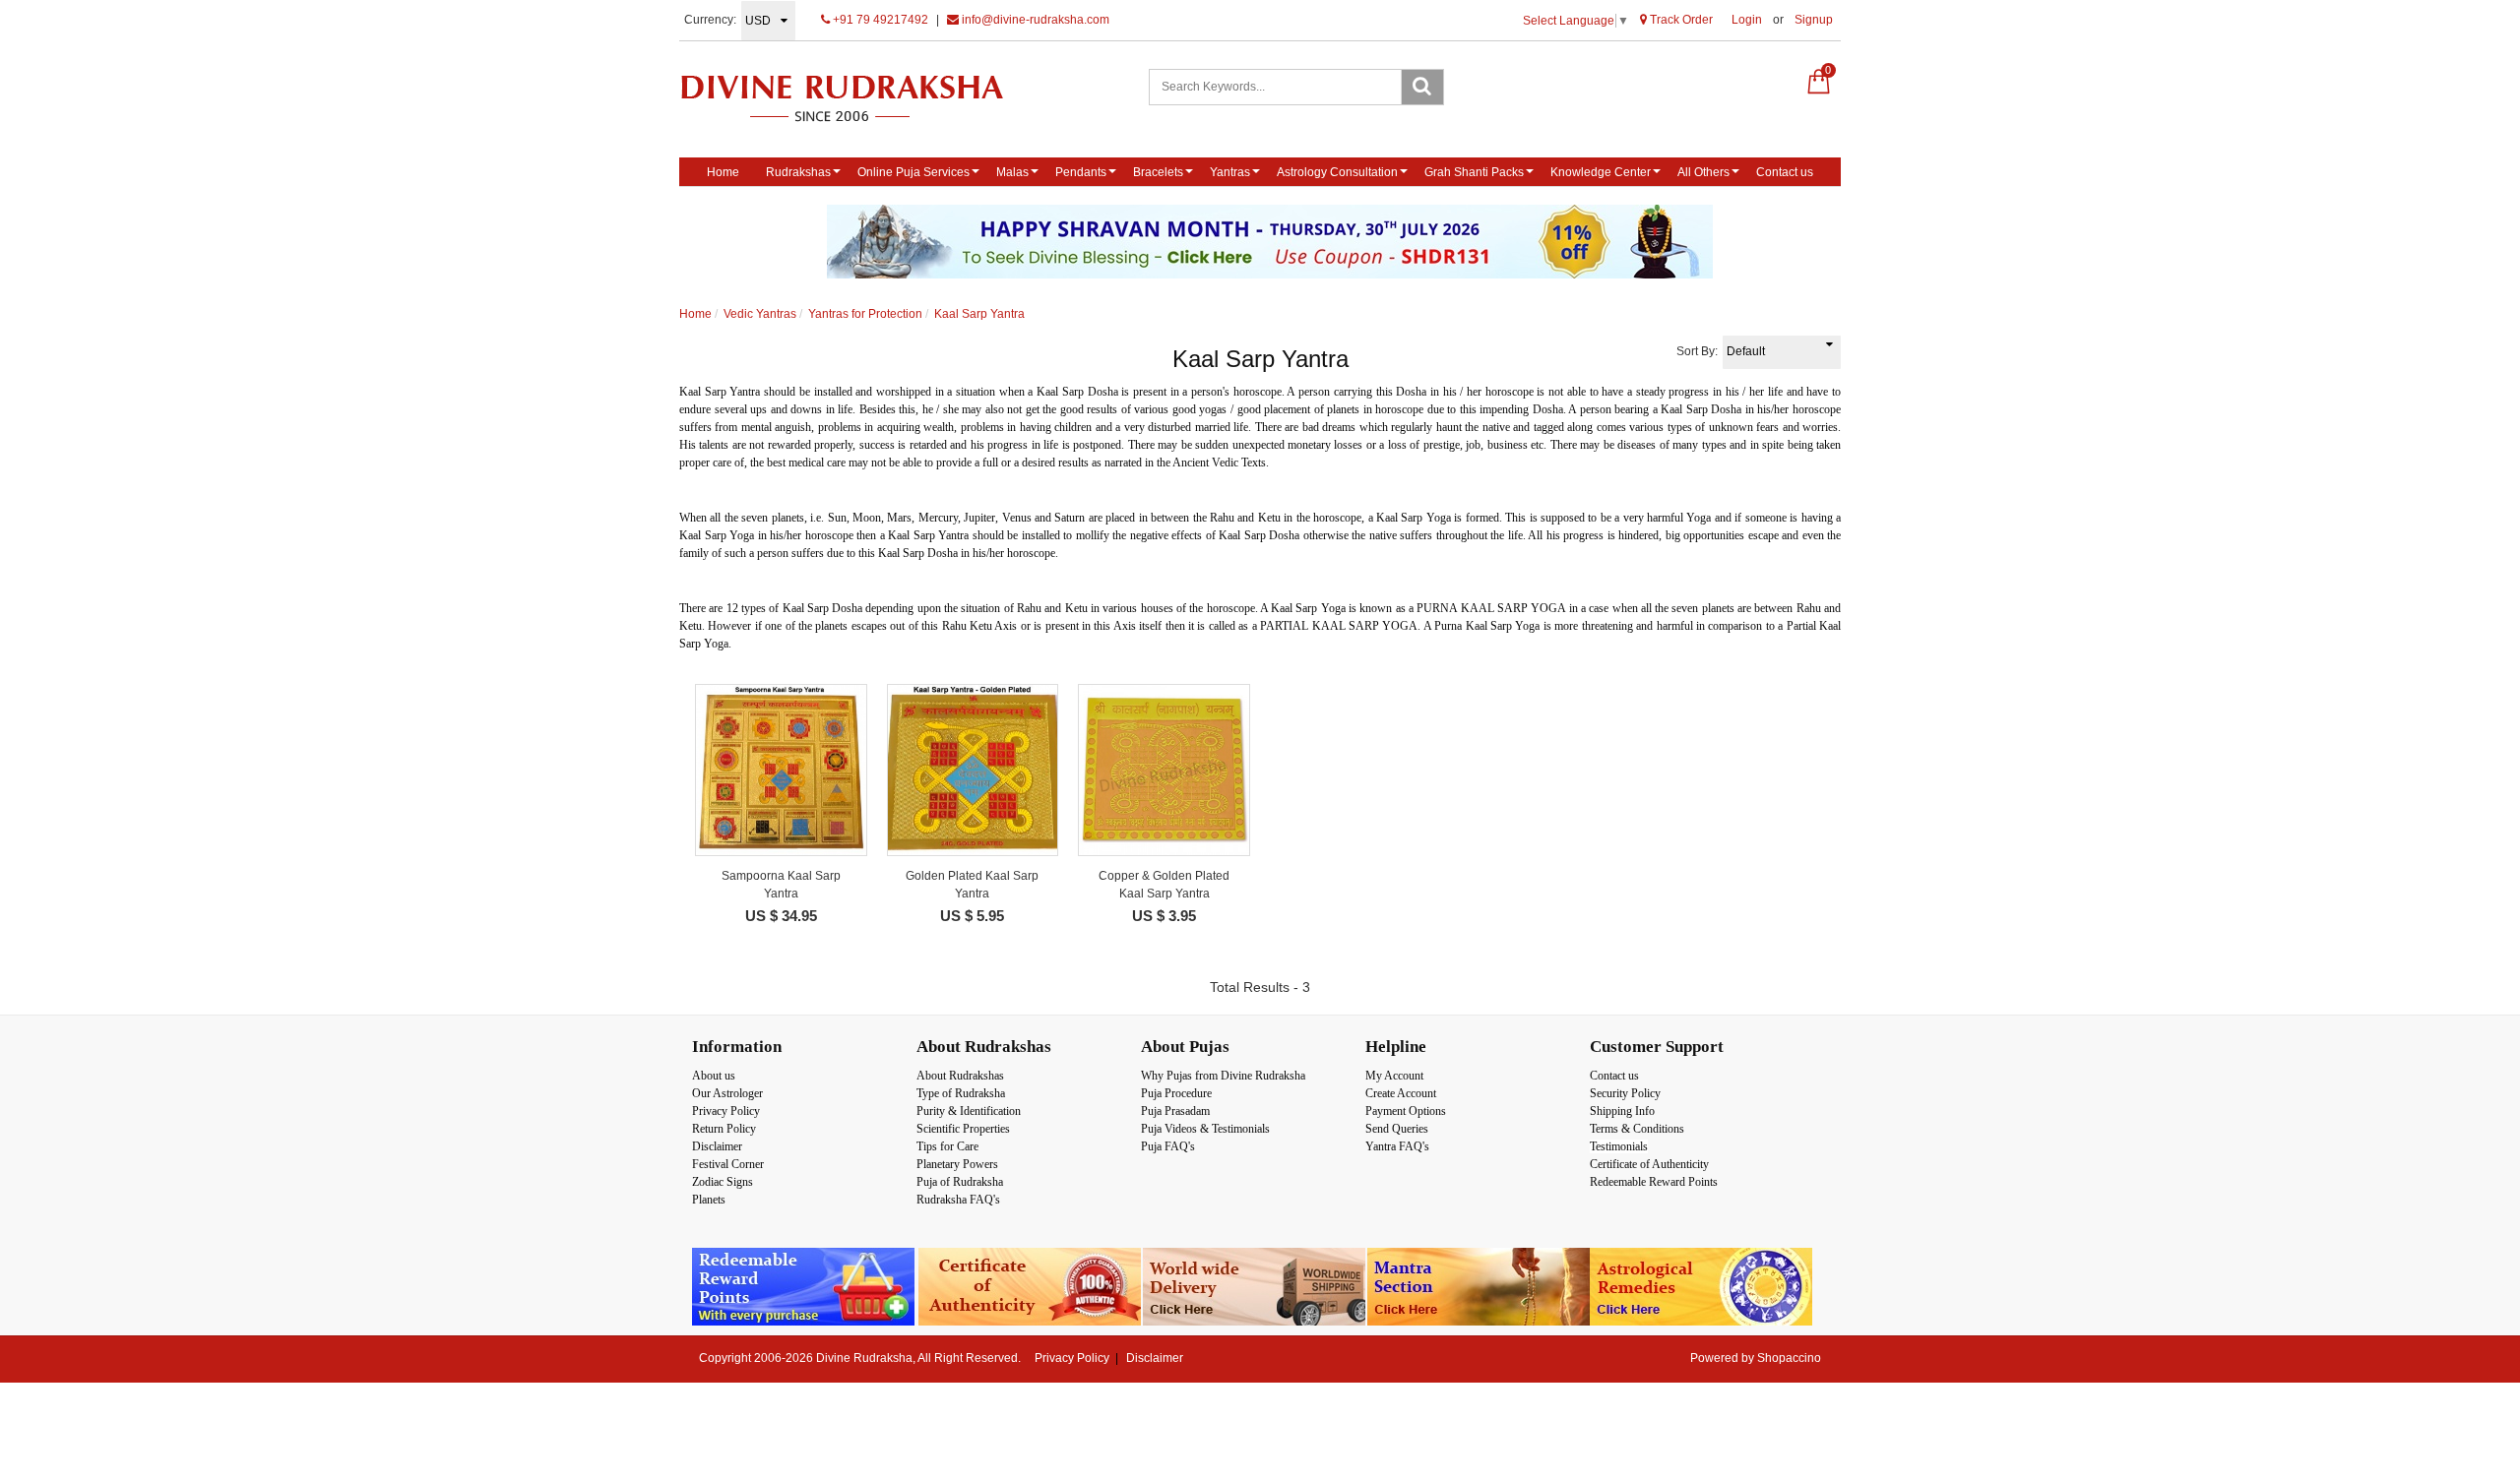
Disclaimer (717, 1146)
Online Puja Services (913, 172)
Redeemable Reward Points (1654, 1182)
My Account (1394, 1076)
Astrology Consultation (1337, 172)
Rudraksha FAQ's (958, 1200)
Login (1747, 20)
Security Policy (1625, 1093)
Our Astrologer (727, 1093)
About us (714, 1076)
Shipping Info (1622, 1111)
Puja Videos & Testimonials (1205, 1129)
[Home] (863, 98)
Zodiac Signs (723, 1182)
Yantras (1230, 172)
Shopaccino (1789, 1358)
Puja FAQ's (1168, 1146)
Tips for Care (947, 1146)
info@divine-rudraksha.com (1034, 20)
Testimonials (1619, 1146)
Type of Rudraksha (961, 1093)
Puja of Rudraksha (960, 1182)
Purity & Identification (969, 1111)
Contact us (1785, 172)
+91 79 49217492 (879, 20)
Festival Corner (728, 1164)
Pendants (1081, 172)
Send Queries (1397, 1129)
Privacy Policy (726, 1111)
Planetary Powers (957, 1164)
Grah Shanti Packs (1474, 172)
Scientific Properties (963, 1129)
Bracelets (1158, 172)
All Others (1703, 172)
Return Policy (724, 1129)
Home (723, 172)
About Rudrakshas (960, 1076)
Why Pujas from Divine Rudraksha (1223, 1076)
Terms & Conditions (1637, 1129)
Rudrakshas (798, 172)
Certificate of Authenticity (1649, 1164)
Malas (1012, 172)
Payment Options (1406, 1111)
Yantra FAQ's (1397, 1146)
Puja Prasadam (1175, 1111)
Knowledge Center (1601, 172)
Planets (709, 1200)
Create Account (1401, 1093)
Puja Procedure (1176, 1093)
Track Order (1680, 20)
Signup (1814, 20)
